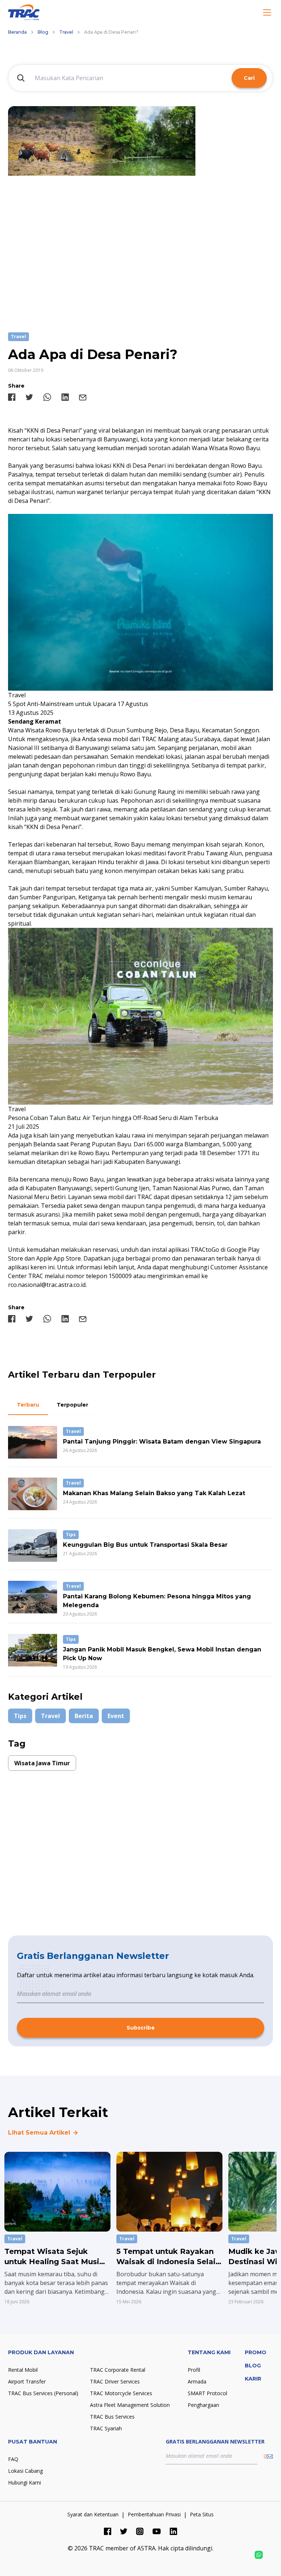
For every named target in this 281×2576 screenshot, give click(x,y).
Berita (84, 1716)
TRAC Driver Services (115, 2381)
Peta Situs (202, 2514)
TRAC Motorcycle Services (121, 2393)
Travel (66, 32)
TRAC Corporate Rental (118, 2370)
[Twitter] (124, 2531)
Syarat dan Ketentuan (93, 2514)
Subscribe (141, 2028)
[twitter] (29, 397)
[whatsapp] (47, 397)
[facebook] (12, 397)
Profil (194, 2370)
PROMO (256, 2352)
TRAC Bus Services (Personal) (43, 2393)
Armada (197, 2381)
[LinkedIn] (173, 2531)
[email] (83, 397)
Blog (43, 32)
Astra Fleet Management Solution (130, 2405)
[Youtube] (157, 2531)
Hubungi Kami (25, 2482)
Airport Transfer (27, 2381)
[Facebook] (108, 2531)
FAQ (13, 2459)
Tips (20, 1716)
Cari (249, 78)
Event (116, 1716)
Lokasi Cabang (25, 2471)
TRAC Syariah (106, 2428)
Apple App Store (59, 1258)
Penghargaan (203, 2405)
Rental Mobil (23, 2370)
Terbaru (28, 1405)
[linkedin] (65, 397)
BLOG (253, 2366)
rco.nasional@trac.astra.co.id (47, 1285)
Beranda (17, 32)
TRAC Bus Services (112, 2417)
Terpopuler (72, 1405)
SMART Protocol (207, 2393)
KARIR (253, 2379)
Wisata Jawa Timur (42, 1763)
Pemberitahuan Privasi (154, 2514)
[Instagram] (140, 2531)
